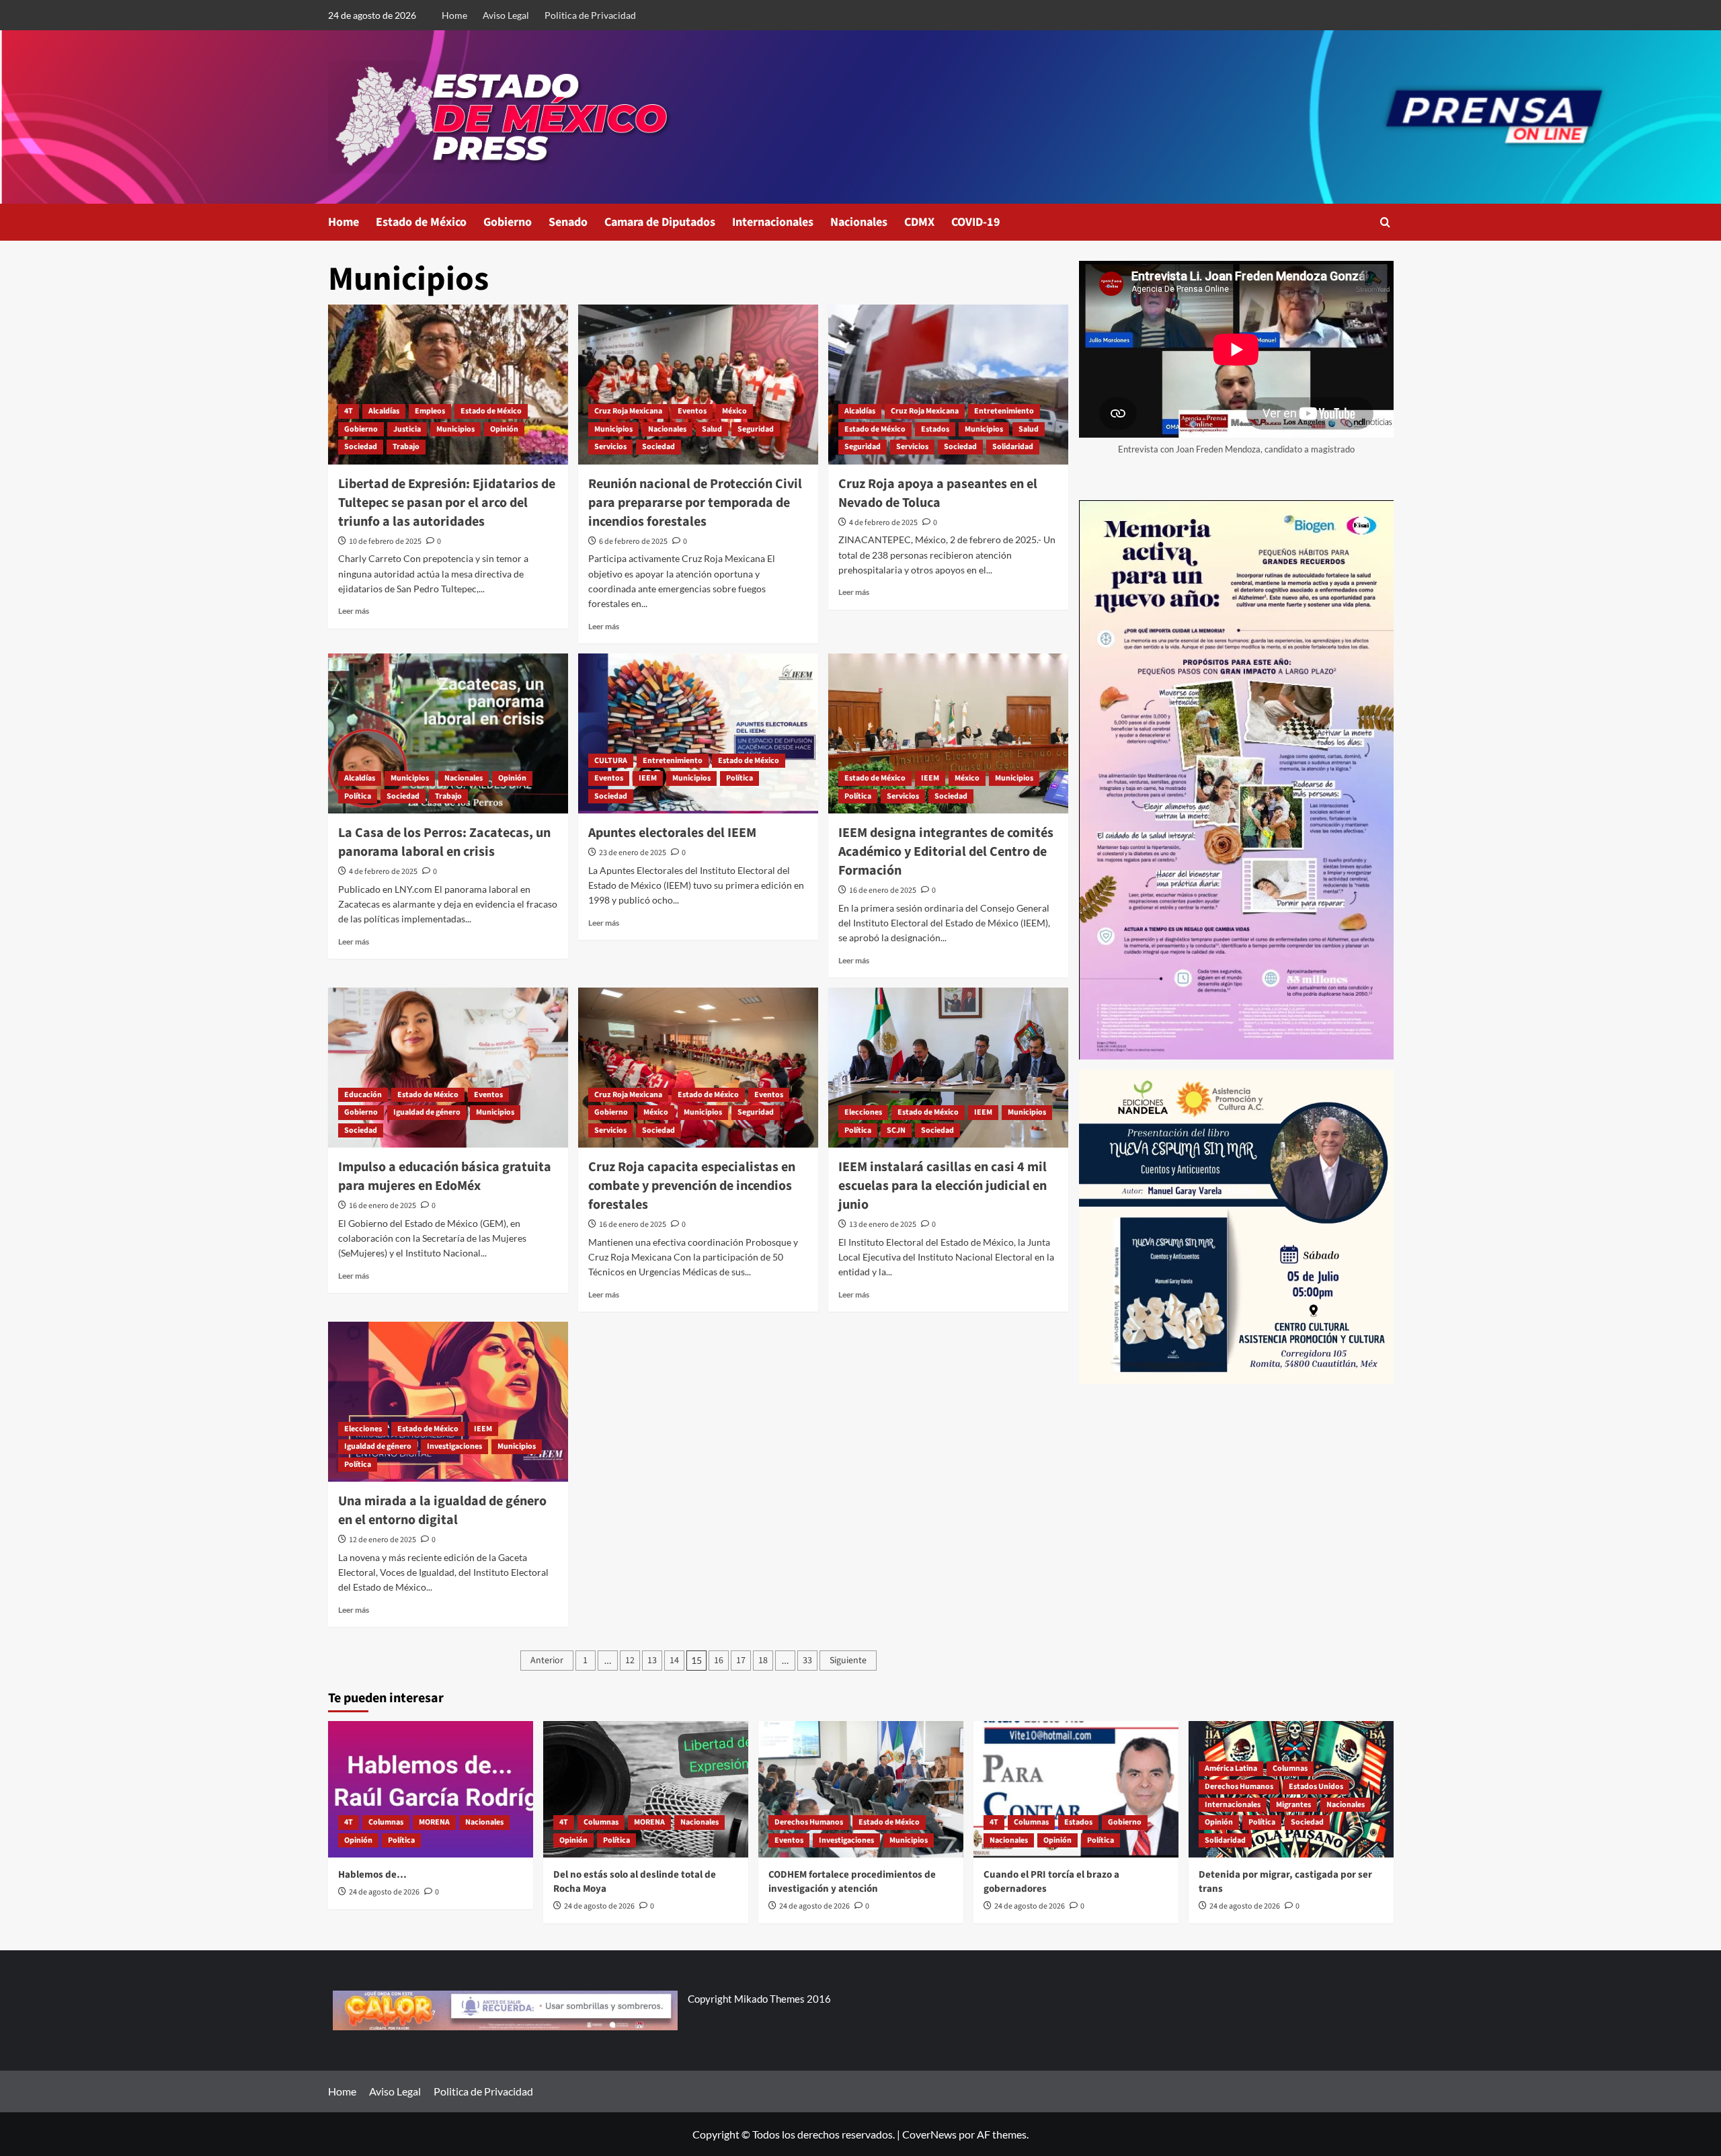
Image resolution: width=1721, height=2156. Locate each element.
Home (454, 15)
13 (652, 1661)
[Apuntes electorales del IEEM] (698, 733)
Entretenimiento (1004, 411)
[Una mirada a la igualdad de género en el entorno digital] (448, 1402)
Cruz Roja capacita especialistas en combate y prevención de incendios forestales (692, 1186)
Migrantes (1293, 1805)
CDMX (919, 222)
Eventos (692, 411)
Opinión (504, 429)
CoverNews (929, 2134)
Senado (568, 222)
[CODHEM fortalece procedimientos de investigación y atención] (861, 1789)
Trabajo (406, 447)
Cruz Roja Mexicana (628, 411)
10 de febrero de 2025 (385, 542)
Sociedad (361, 447)
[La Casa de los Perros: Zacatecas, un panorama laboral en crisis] (448, 733)
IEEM (648, 778)
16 (719, 1661)
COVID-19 (976, 222)
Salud (712, 429)
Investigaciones (454, 1446)
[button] (1385, 222)
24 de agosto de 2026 (384, 1892)
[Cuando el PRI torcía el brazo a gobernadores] (1076, 1789)
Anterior (547, 1661)
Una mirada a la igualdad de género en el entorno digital (442, 1511)
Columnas (386, 1822)
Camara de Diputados (660, 222)
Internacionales (773, 222)
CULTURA (611, 761)
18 (763, 1661)
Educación (363, 1095)
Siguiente (848, 1661)
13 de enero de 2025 (883, 1225)
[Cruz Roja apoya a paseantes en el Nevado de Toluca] (948, 385)
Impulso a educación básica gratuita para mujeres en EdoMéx (445, 1176)
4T (349, 411)
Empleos (430, 411)
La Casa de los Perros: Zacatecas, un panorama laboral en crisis (444, 842)
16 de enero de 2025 (883, 890)
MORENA (434, 1822)
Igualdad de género (427, 1112)
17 (741, 1661)
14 (674, 1661)
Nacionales (859, 222)
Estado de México (421, 222)
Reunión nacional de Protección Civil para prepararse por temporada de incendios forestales (695, 503)
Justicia (407, 429)
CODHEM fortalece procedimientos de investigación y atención (852, 1882)
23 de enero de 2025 (633, 853)
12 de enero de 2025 (383, 1540)
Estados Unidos (1316, 1787)
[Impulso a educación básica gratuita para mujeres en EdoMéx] (448, 1068)
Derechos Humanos (809, 1822)
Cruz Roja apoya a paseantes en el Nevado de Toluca (938, 493)
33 (807, 1661)
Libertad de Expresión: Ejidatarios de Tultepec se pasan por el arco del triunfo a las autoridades (447, 503)
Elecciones (863, 1112)
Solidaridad (1013, 447)
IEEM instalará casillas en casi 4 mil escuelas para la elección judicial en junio (943, 1186)
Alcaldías (384, 411)
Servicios (610, 447)
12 (630, 1661)
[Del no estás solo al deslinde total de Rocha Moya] (646, 1789)
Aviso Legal (506, 15)
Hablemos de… (372, 1875)
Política (358, 796)
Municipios (455, 429)
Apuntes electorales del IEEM (672, 833)
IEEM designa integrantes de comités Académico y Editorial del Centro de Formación (946, 852)
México (734, 411)
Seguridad (756, 429)
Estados (935, 429)
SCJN (896, 1130)
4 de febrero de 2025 (883, 523)
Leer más (354, 611)
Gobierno (508, 222)
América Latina (1231, 1768)
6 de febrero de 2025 (633, 542)
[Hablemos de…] (431, 1789)
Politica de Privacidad (590, 15)
